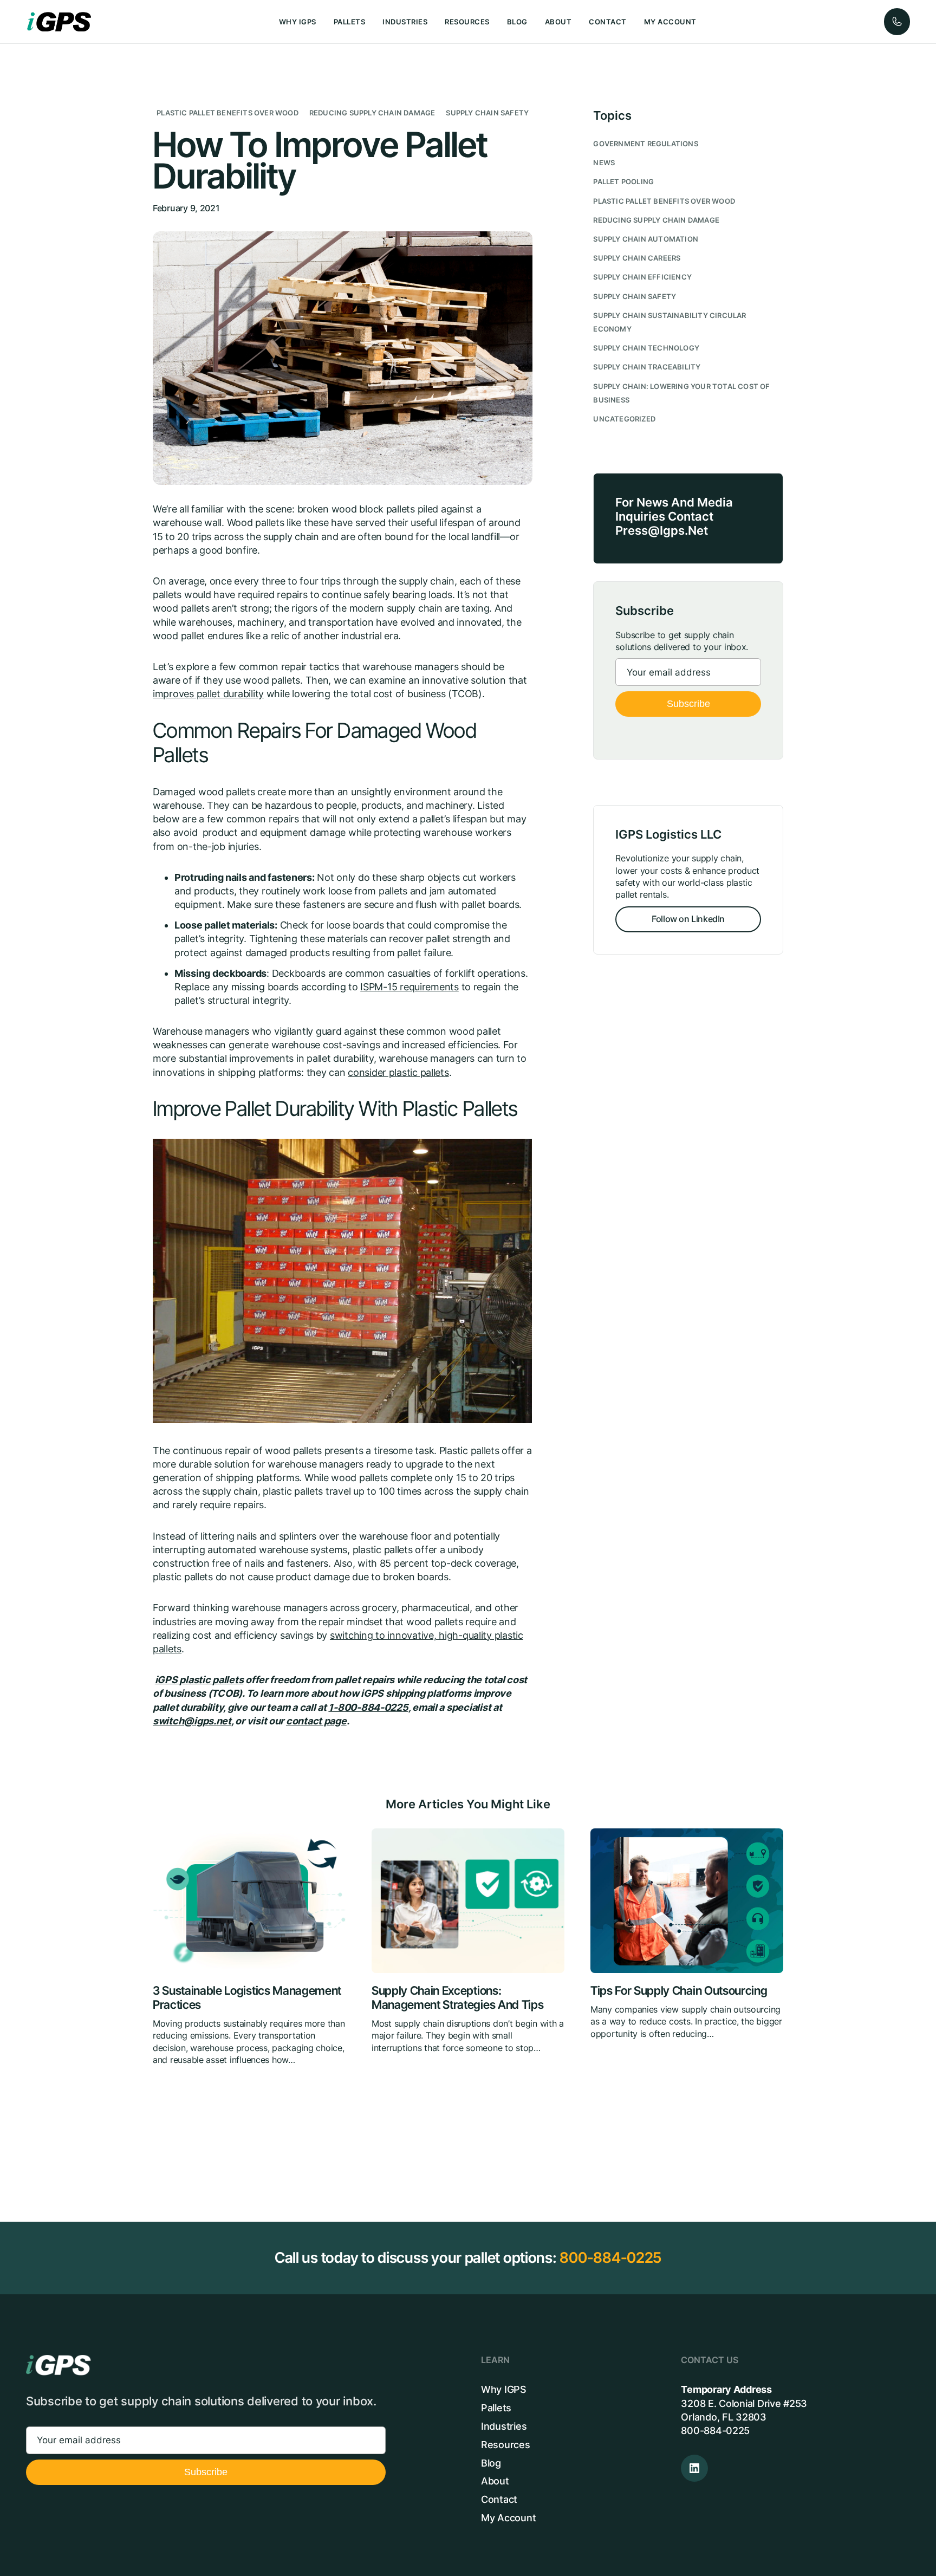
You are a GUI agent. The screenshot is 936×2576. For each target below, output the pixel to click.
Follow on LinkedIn (688, 919)
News (604, 163)
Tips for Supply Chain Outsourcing (679, 1991)
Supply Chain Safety (487, 113)
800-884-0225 (610, 2258)
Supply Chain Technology (646, 348)
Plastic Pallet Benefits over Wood (227, 113)
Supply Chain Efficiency (642, 277)
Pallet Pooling (623, 182)
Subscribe (688, 704)
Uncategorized (624, 419)
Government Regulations (645, 144)
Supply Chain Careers (637, 258)
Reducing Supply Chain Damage (372, 113)
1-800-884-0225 (368, 1707)
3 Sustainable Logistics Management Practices (247, 1998)
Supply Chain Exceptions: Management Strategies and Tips (457, 1998)
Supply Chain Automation (646, 239)
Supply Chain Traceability (647, 367)
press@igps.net (662, 530)
